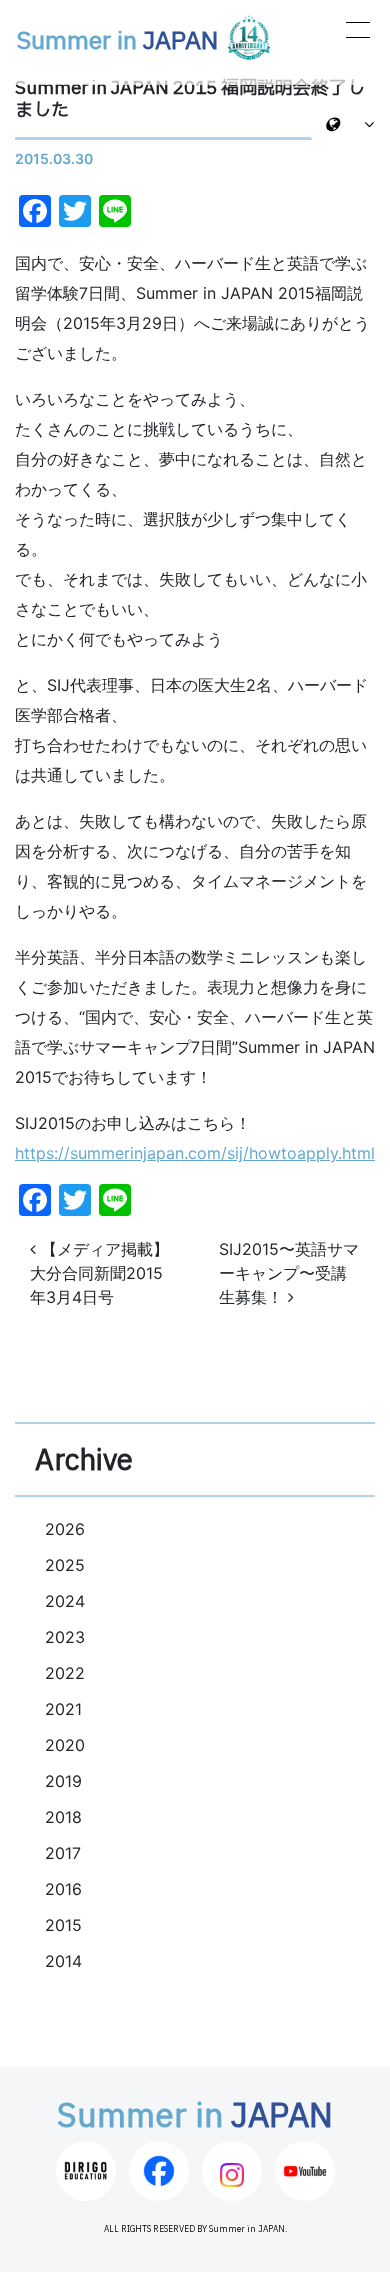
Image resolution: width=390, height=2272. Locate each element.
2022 (65, 1673)
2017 (63, 1853)
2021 (63, 1709)
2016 (63, 1889)
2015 (63, 1925)
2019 (63, 1781)
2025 (65, 1565)
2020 (65, 1745)
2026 (65, 1529)
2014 (63, 1961)
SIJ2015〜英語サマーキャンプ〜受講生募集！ (289, 1273)
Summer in (117, 42)
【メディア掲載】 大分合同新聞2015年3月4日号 (99, 1273)
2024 (65, 1601)
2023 (65, 1637)
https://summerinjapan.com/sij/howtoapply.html (195, 1153)
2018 (63, 1817)
